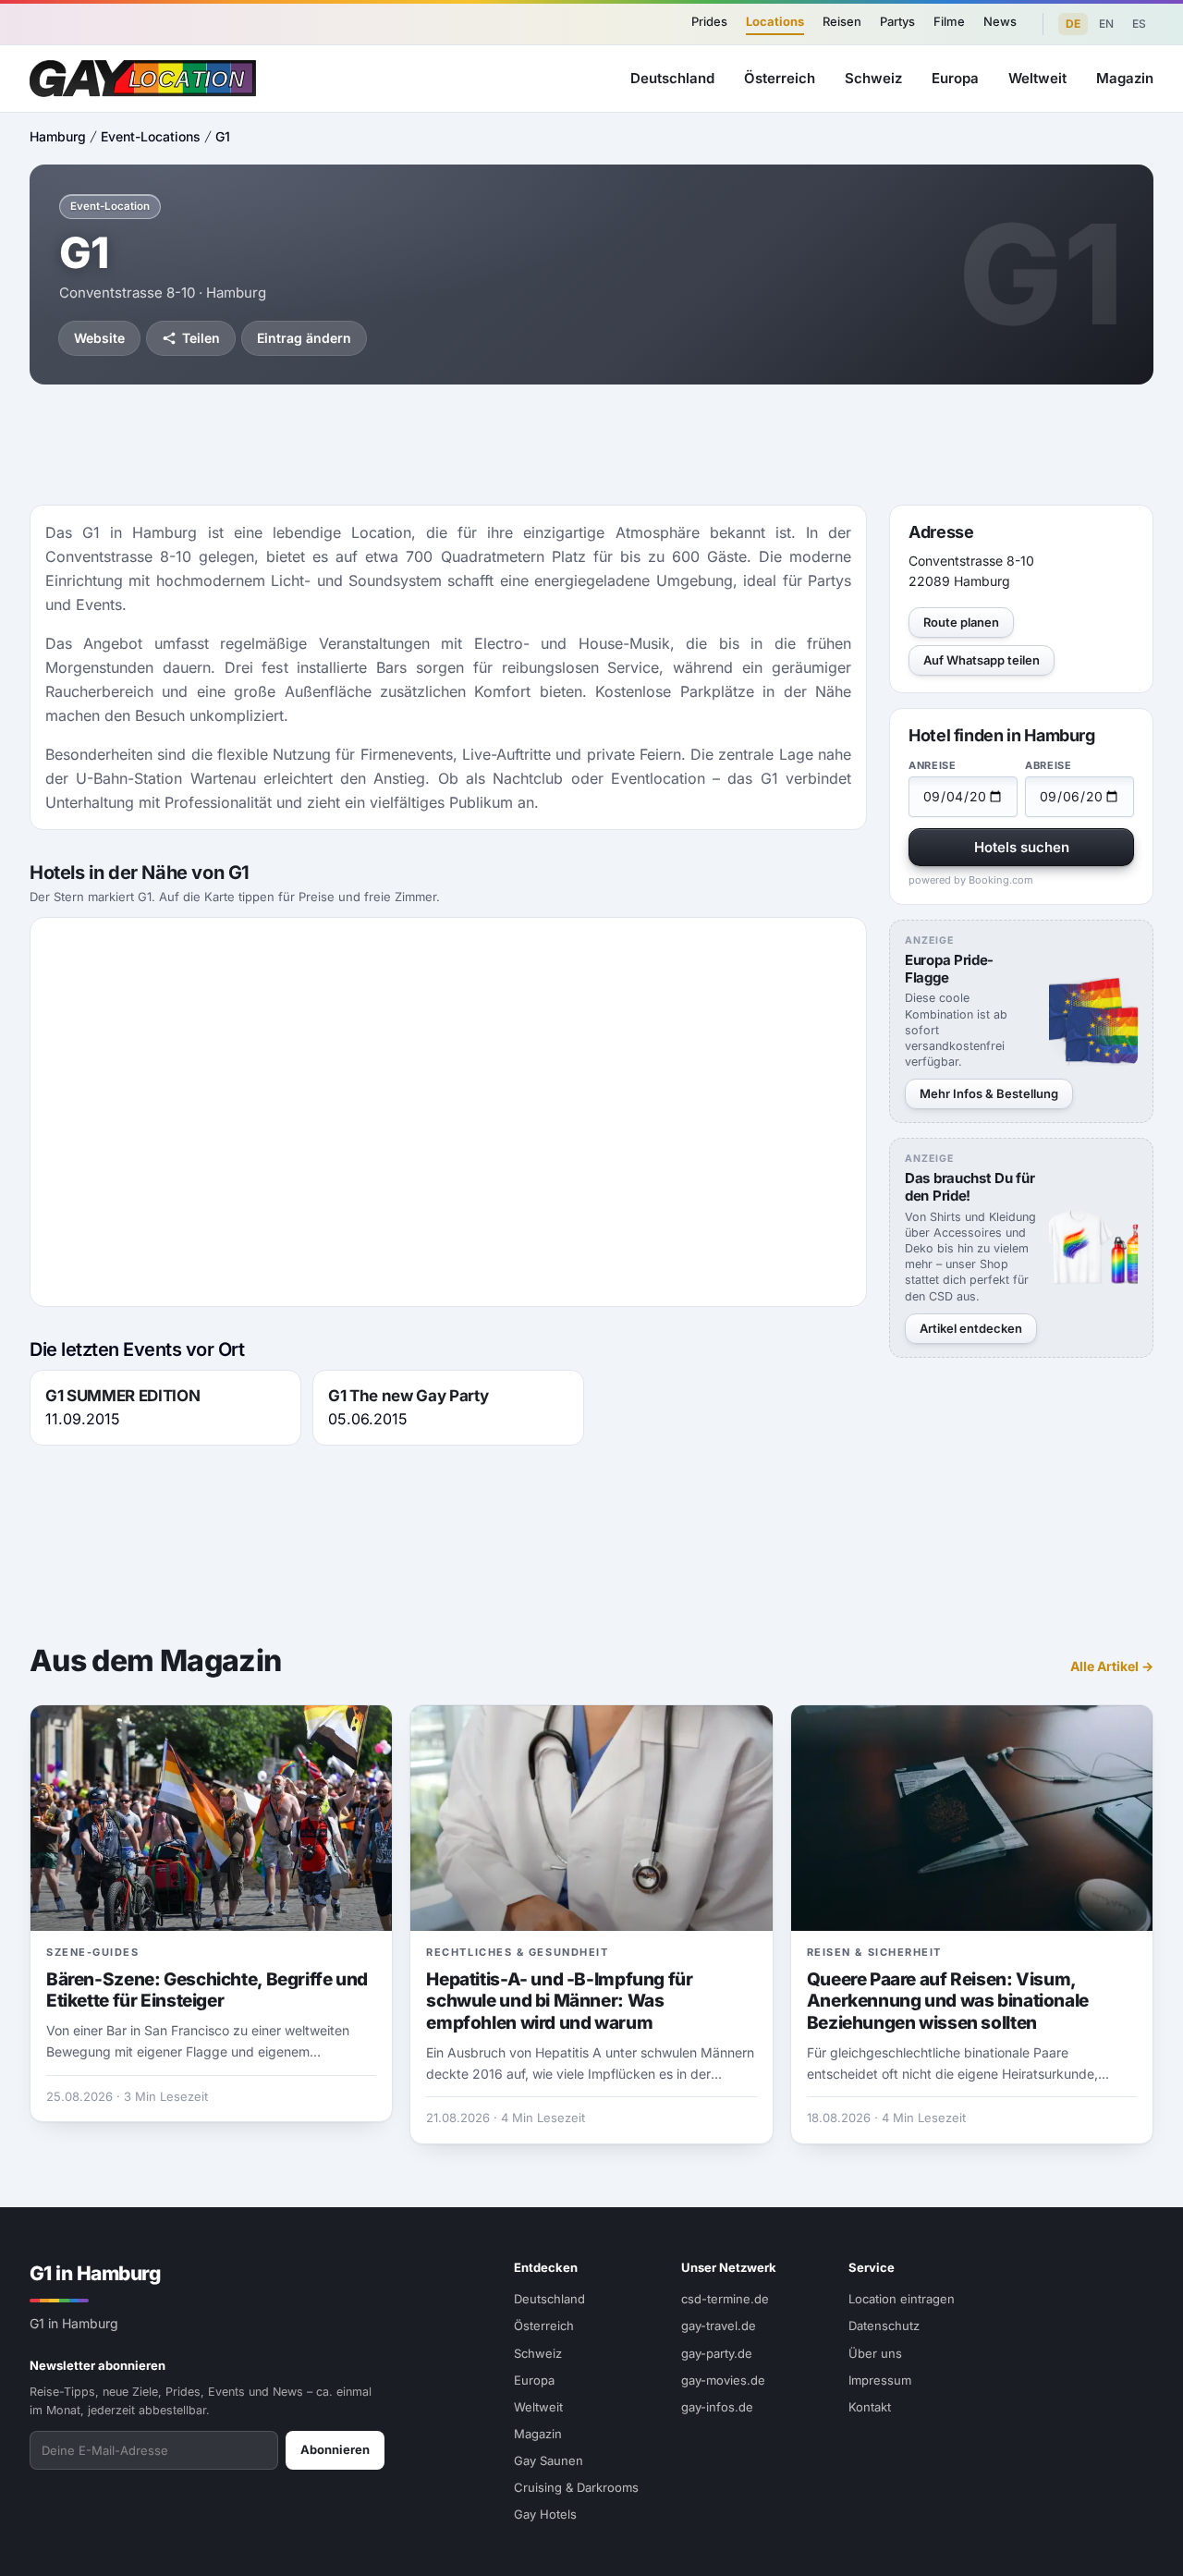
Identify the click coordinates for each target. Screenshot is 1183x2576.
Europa (955, 78)
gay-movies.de (723, 2380)
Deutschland (672, 78)
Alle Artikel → (1112, 1666)
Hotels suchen (1022, 847)
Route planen (961, 622)
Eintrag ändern (304, 338)
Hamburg (58, 136)
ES (1139, 24)
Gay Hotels (545, 2514)
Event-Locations (151, 136)
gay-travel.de (719, 2326)
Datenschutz (884, 2326)
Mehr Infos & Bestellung (989, 1093)
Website (99, 338)
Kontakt (870, 2407)
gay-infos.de (717, 2407)
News (1000, 21)
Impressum (880, 2380)
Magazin (1125, 78)
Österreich (780, 78)
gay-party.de (717, 2353)
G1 (223, 136)
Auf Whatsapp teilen (982, 660)
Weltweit (1037, 78)
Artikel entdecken (971, 1328)
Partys (897, 21)
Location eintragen (902, 2299)
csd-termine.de (725, 2299)
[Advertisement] (591, 445)
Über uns (875, 2353)
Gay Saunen (549, 2460)
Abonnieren (335, 2449)
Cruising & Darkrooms (576, 2487)
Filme (949, 21)
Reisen (842, 21)
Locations (775, 21)
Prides (709, 21)
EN (1106, 24)
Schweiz (873, 78)
